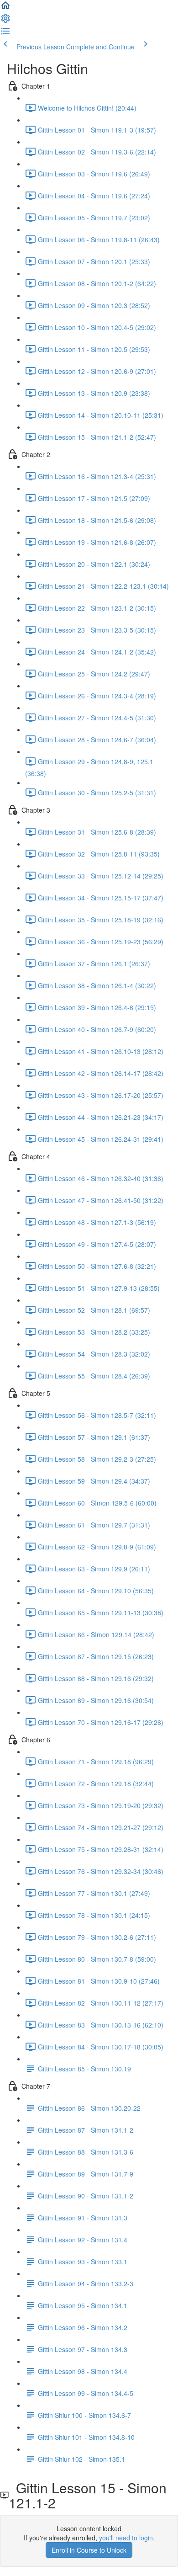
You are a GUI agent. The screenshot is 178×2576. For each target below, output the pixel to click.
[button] (5, 8)
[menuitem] (5, 21)
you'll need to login (126, 2538)
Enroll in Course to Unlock (89, 2550)
